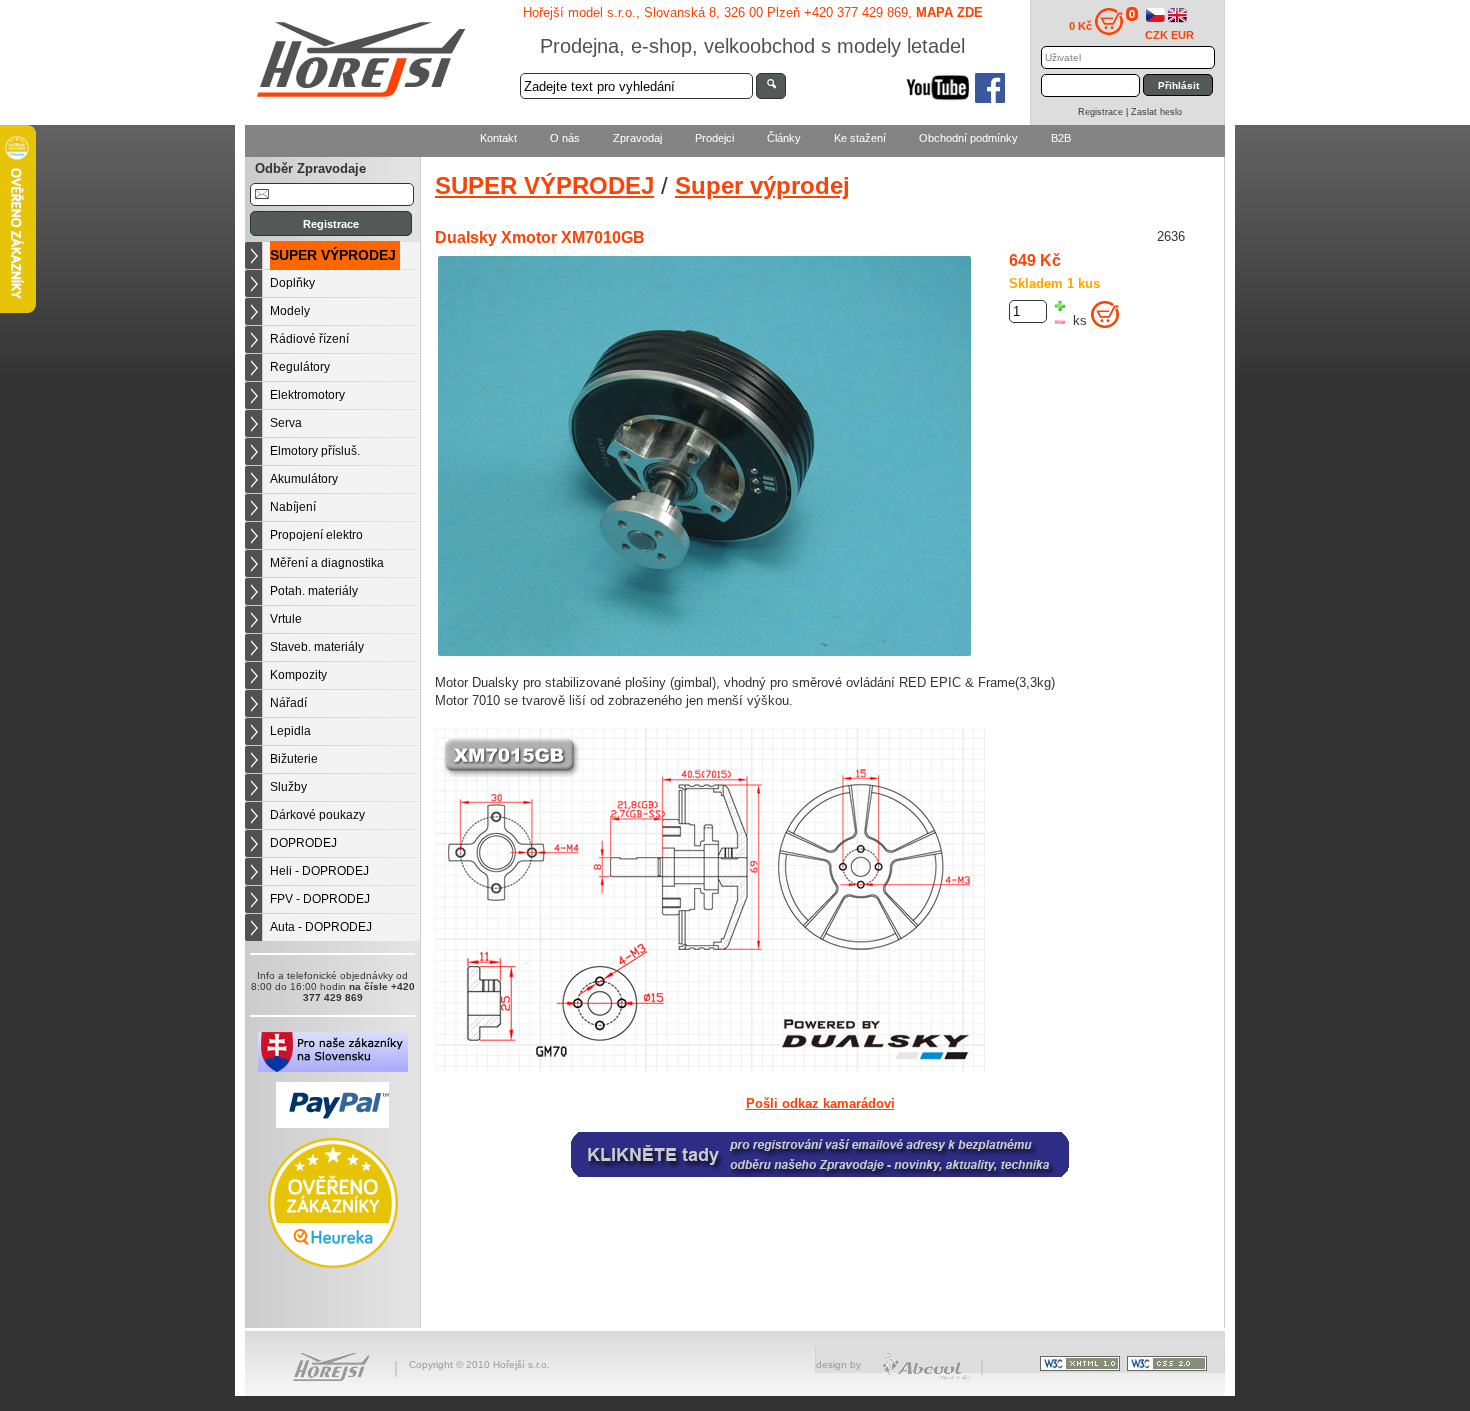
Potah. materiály (314, 591)
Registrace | (1104, 111)
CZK (1156, 35)
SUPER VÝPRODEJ (333, 255)
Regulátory (300, 367)
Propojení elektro (316, 535)
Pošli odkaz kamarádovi (820, 1104)
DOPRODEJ (303, 843)
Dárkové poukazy (317, 815)
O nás (565, 138)
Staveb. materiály (317, 647)
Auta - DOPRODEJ (321, 927)
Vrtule (286, 619)
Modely (290, 311)
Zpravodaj (637, 138)
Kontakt (498, 138)
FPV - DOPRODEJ (320, 899)
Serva (286, 423)
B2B (1061, 138)
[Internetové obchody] (928, 1376)
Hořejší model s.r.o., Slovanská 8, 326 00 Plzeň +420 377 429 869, (753, 12)
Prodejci (714, 138)
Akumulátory (304, 479)
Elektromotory (307, 395)
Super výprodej (762, 185)
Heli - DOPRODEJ (319, 871)
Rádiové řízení (309, 339)
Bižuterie (294, 759)
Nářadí (288, 703)
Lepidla (290, 731)
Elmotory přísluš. (315, 451)
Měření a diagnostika (327, 563)
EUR (1182, 35)
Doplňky (292, 283)
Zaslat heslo (1156, 111)
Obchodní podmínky (968, 138)
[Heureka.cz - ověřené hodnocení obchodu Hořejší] (333, 1264)
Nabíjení (293, 507)
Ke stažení (860, 138)
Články (784, 138)
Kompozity (298, 675)
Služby (288, 787)
